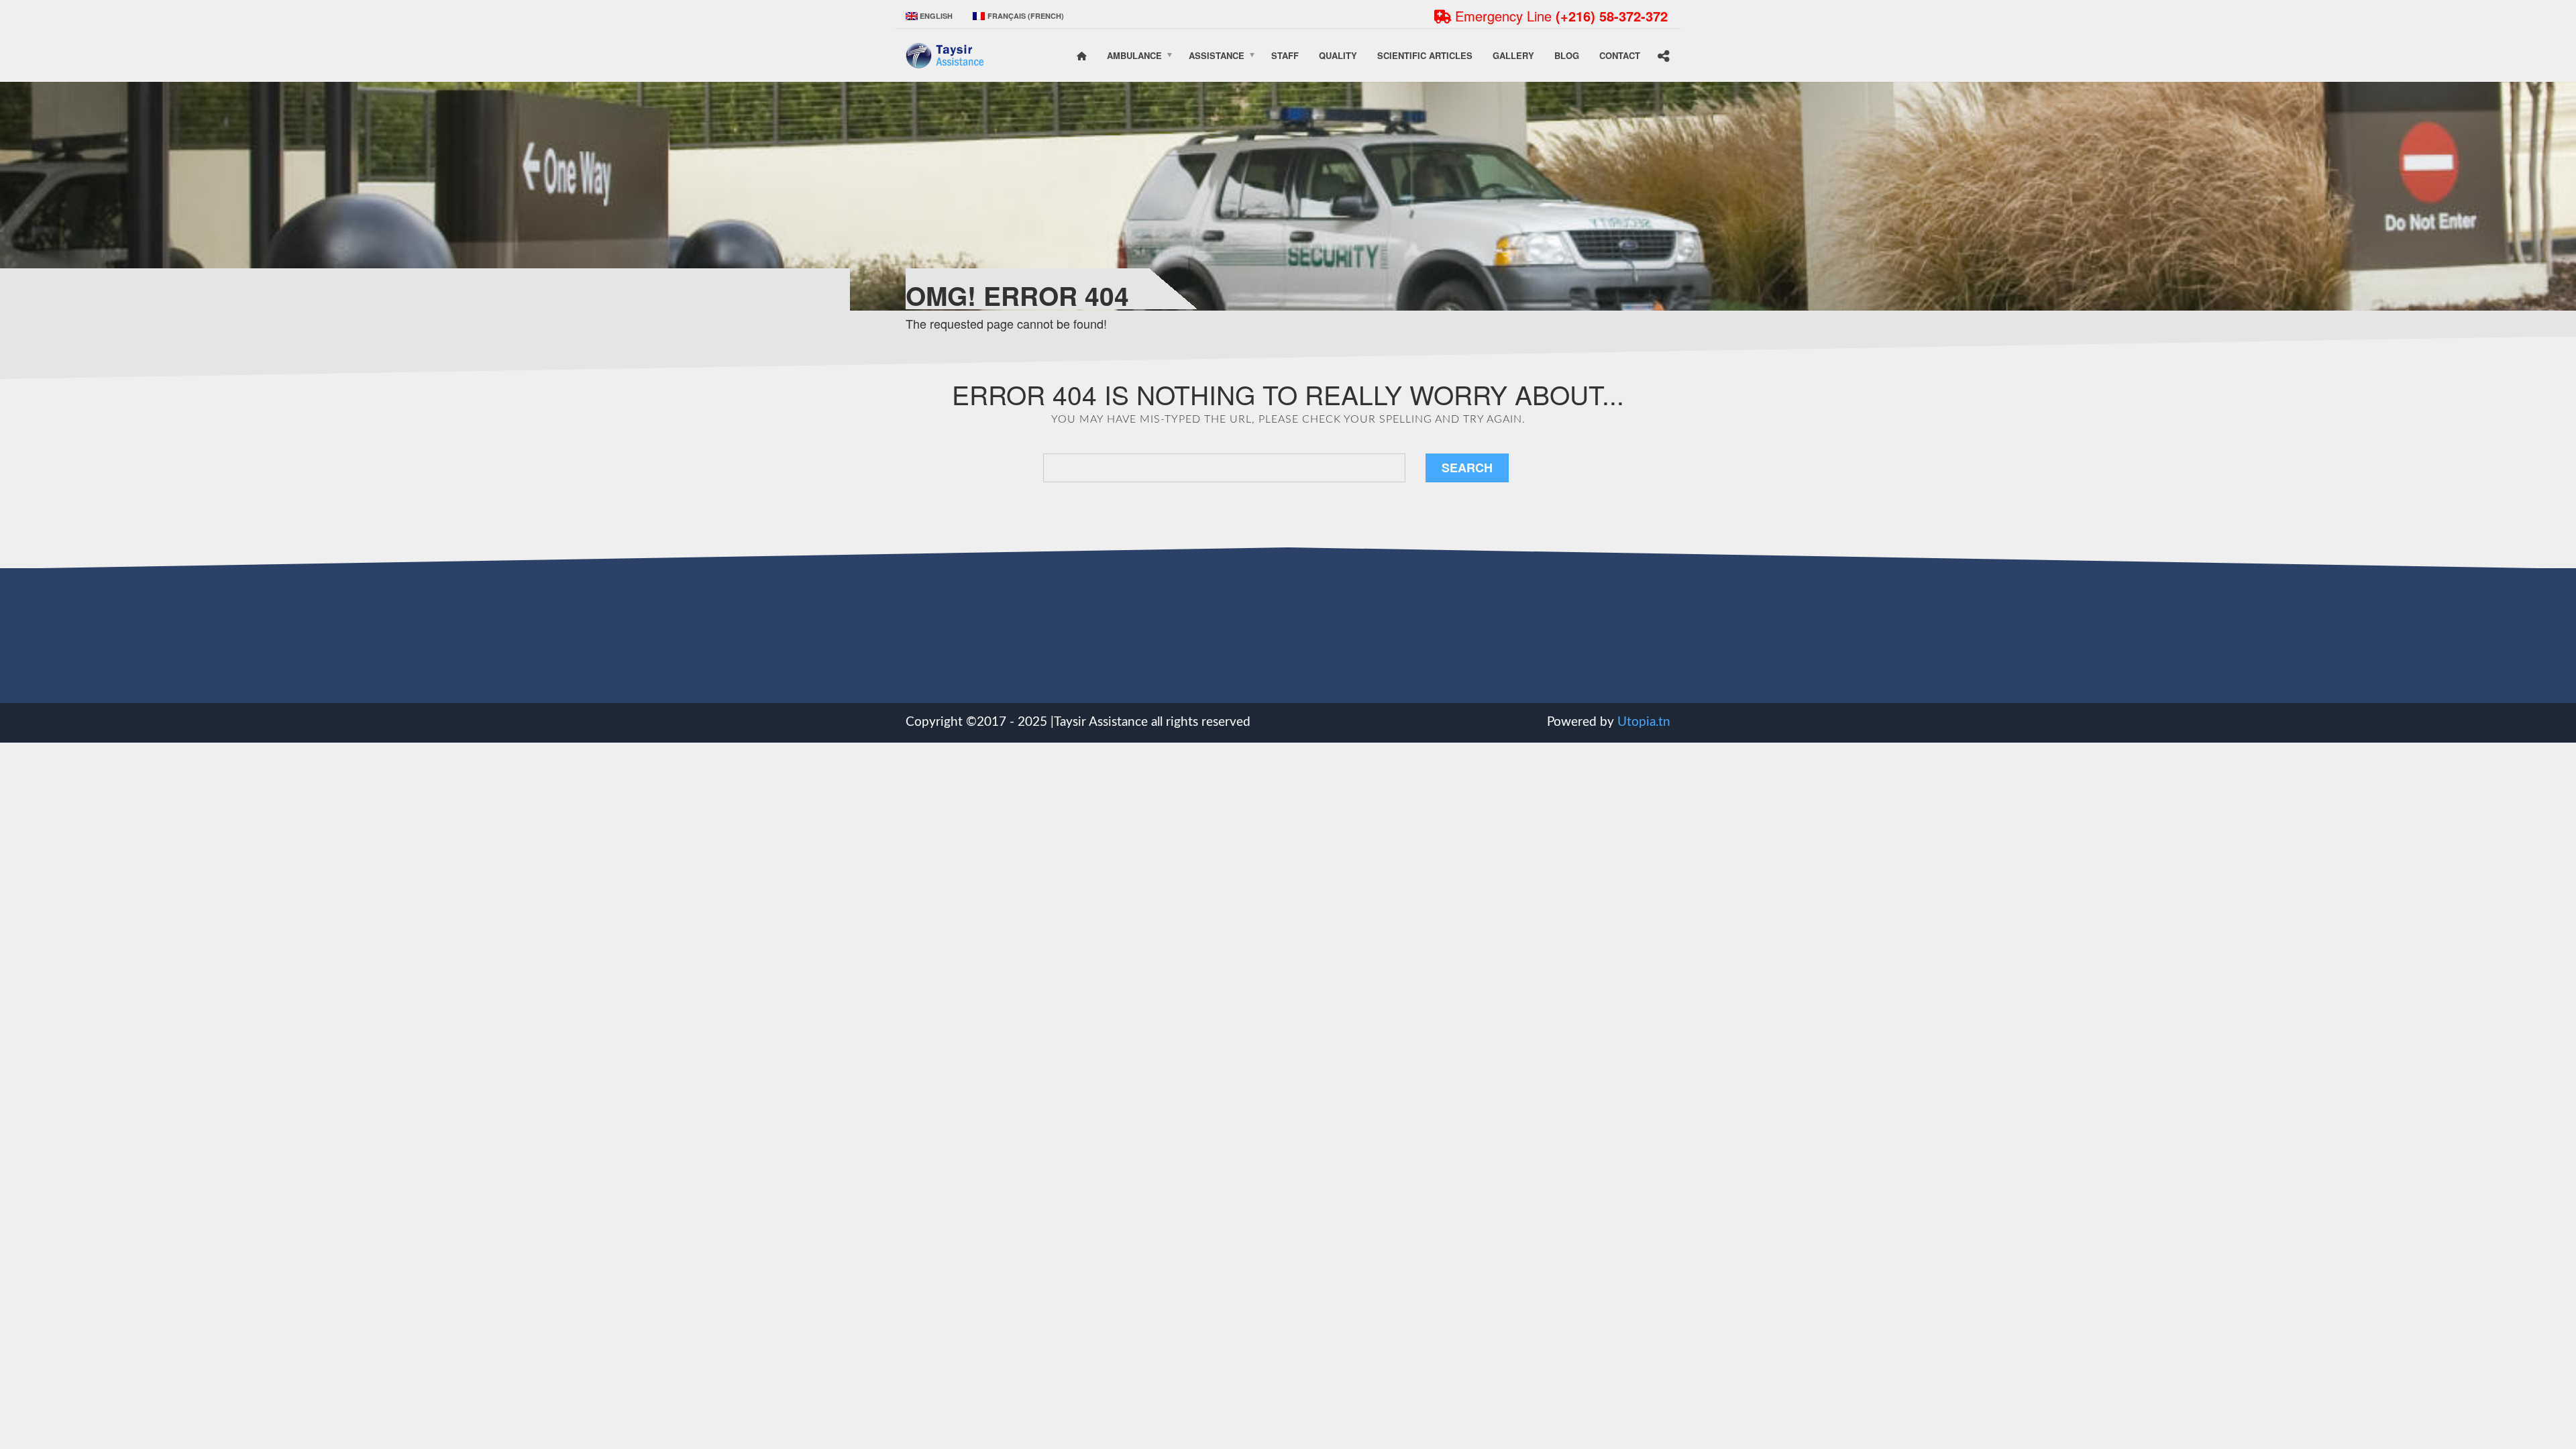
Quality (1338, 55)
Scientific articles (1425, 55)
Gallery (1513, 55)
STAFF (1285, 55)
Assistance (1217, 55)
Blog (1567, 55)
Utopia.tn (1644, 722)
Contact (1620, 55)
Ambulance (1134, 55)
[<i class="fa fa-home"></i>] (1082, 56)
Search (1467, 468)
